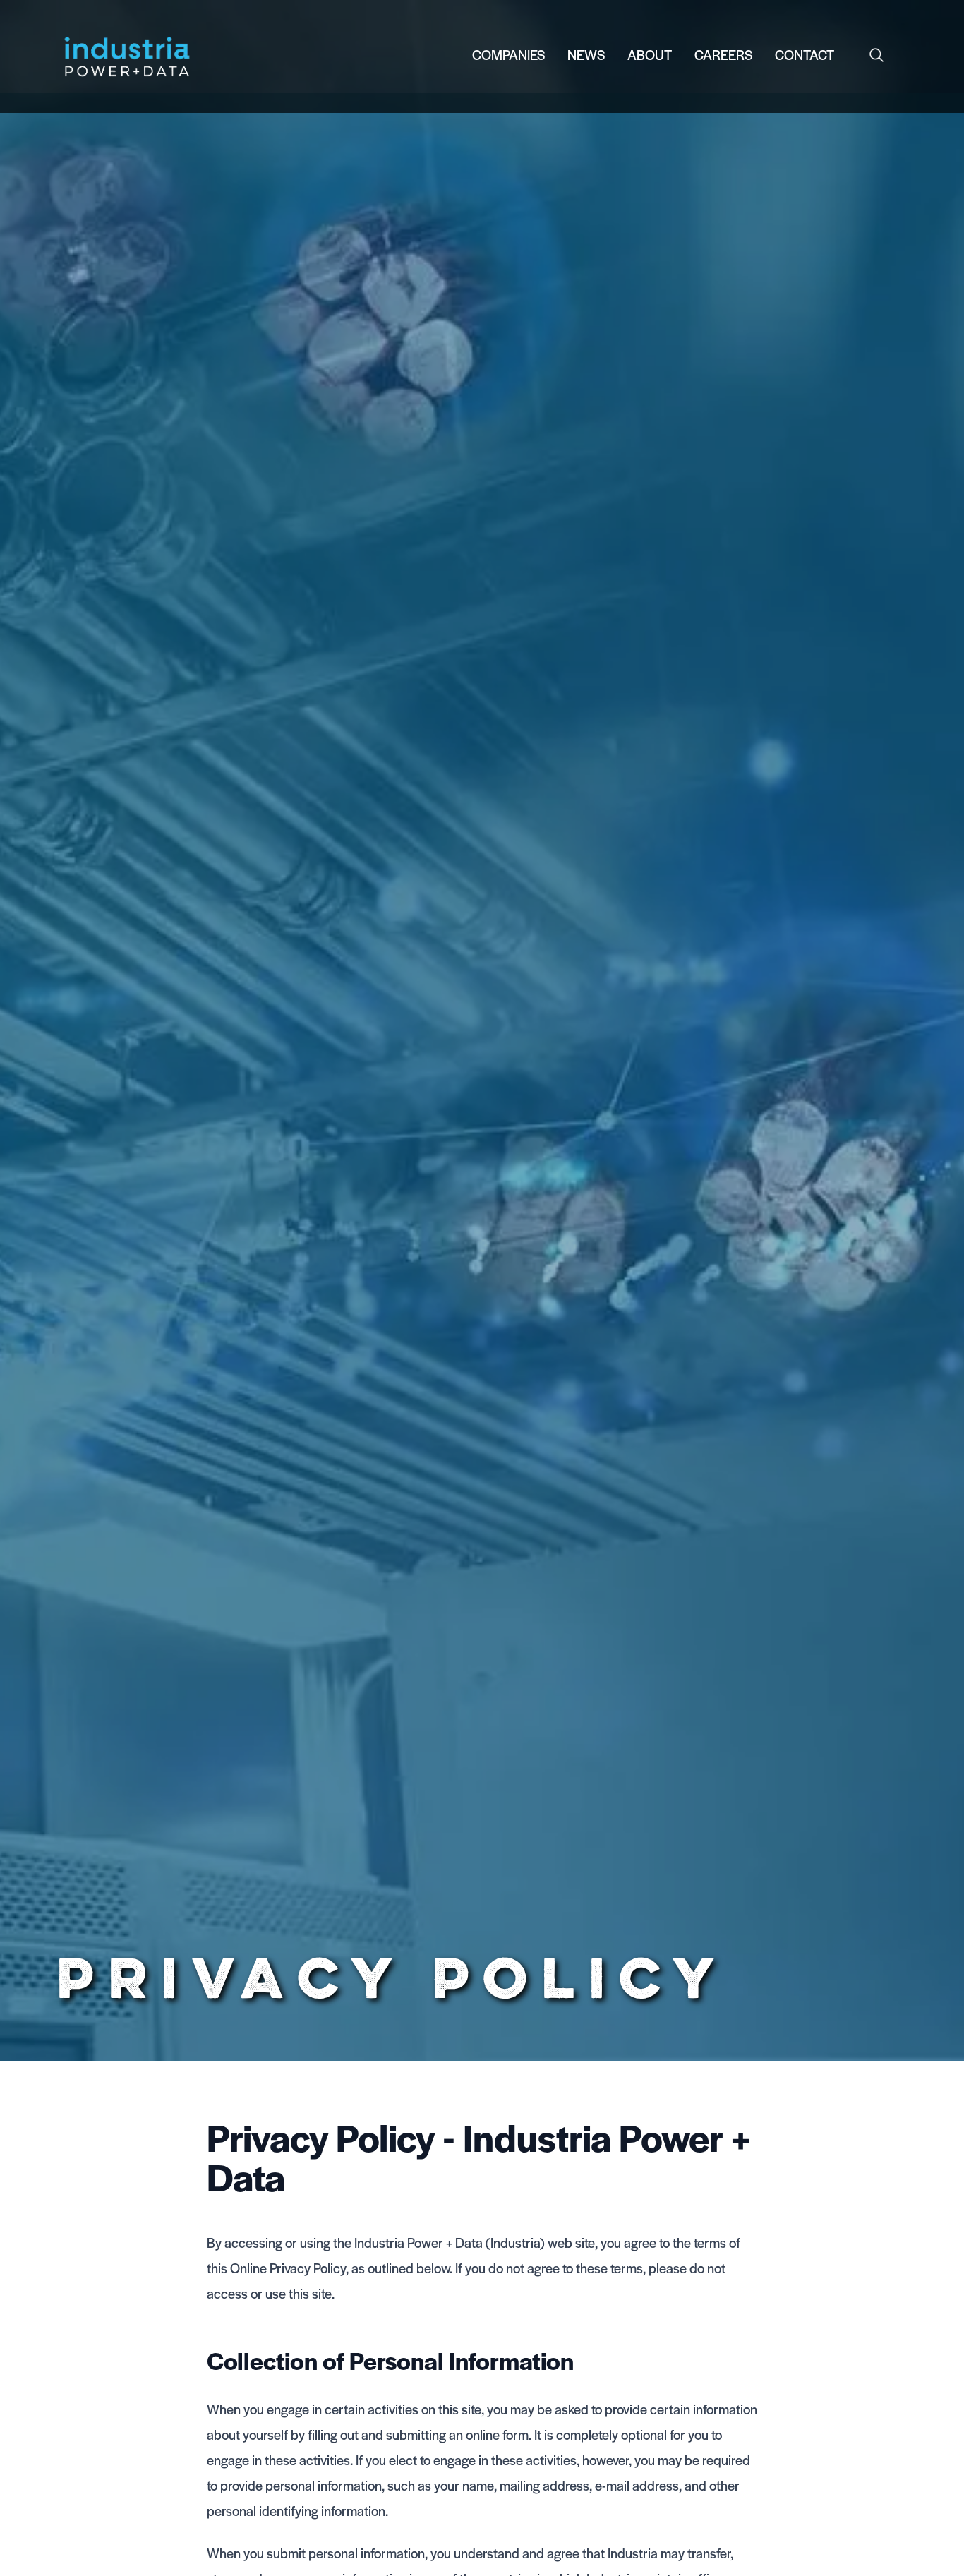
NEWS (586, 55)
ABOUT (650, 55)
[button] (876, 55)
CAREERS (723, 55)
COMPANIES (508, 55)
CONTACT (805, 55)
